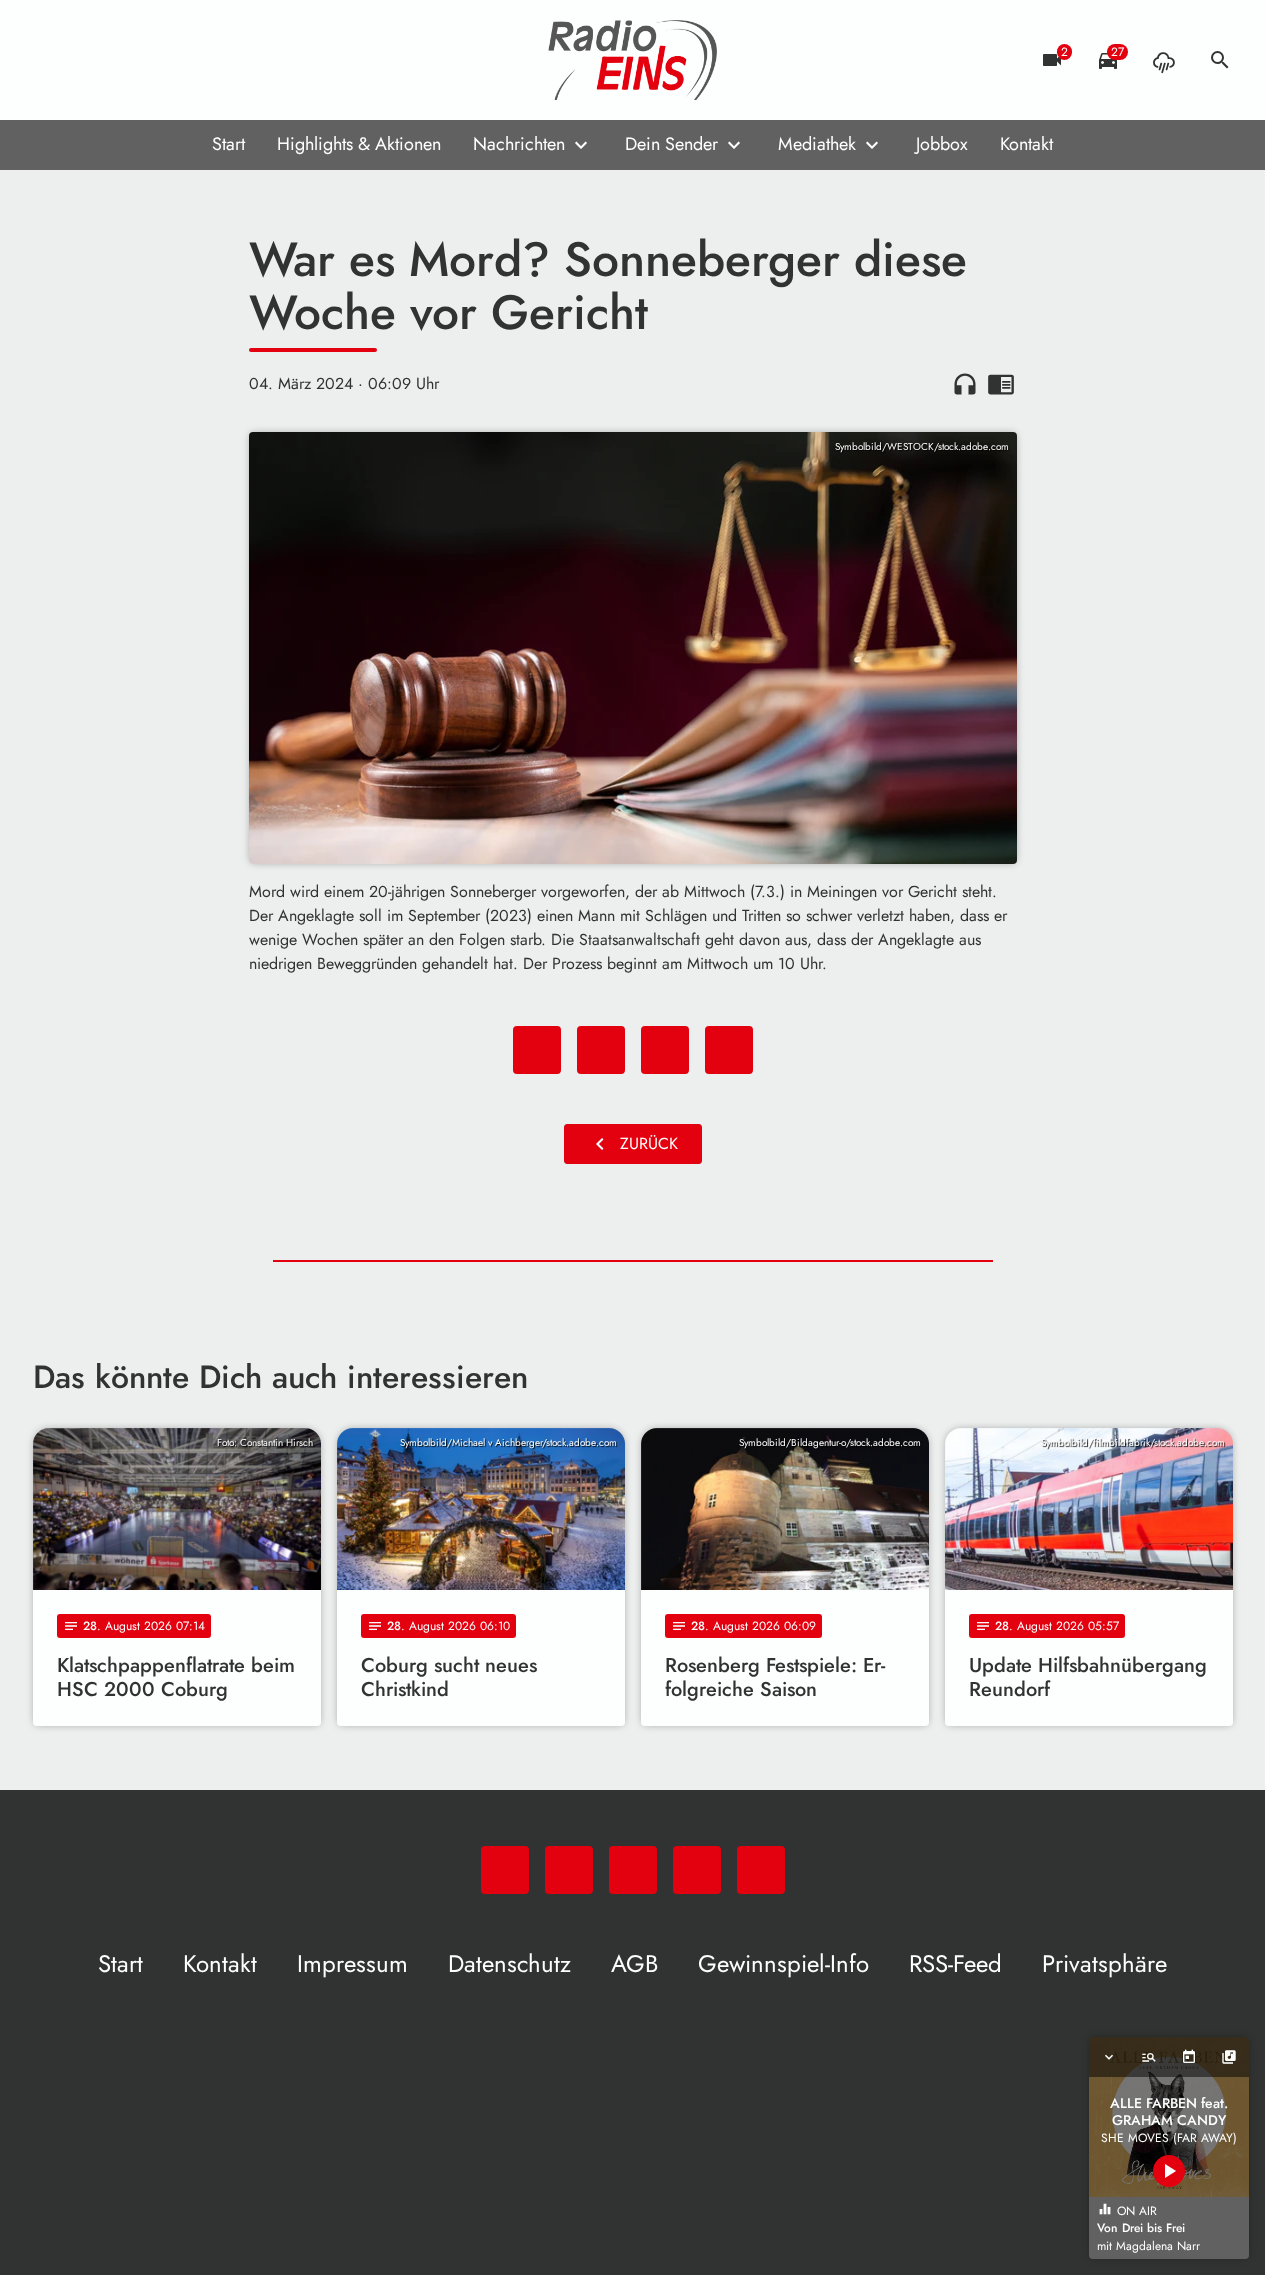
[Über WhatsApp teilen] (665, 1050)
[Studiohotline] (213, 60)
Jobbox (942, 144)
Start (228, 144)
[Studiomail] (173, 60)
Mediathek (817, 144)
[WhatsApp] (53, 60)
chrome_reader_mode (1001, 384)
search (1220, 60)
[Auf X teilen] (601, 1050)
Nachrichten (519, 144)
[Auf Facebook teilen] (537, 1050)
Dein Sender (671, 144)
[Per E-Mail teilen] (729, 1050)
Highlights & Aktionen (359, 144)
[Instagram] (133, 60)
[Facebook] (93, 60)
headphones (965, 384)
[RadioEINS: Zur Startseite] (633, 60)
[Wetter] (1164, 60)
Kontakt (1026, 144)
